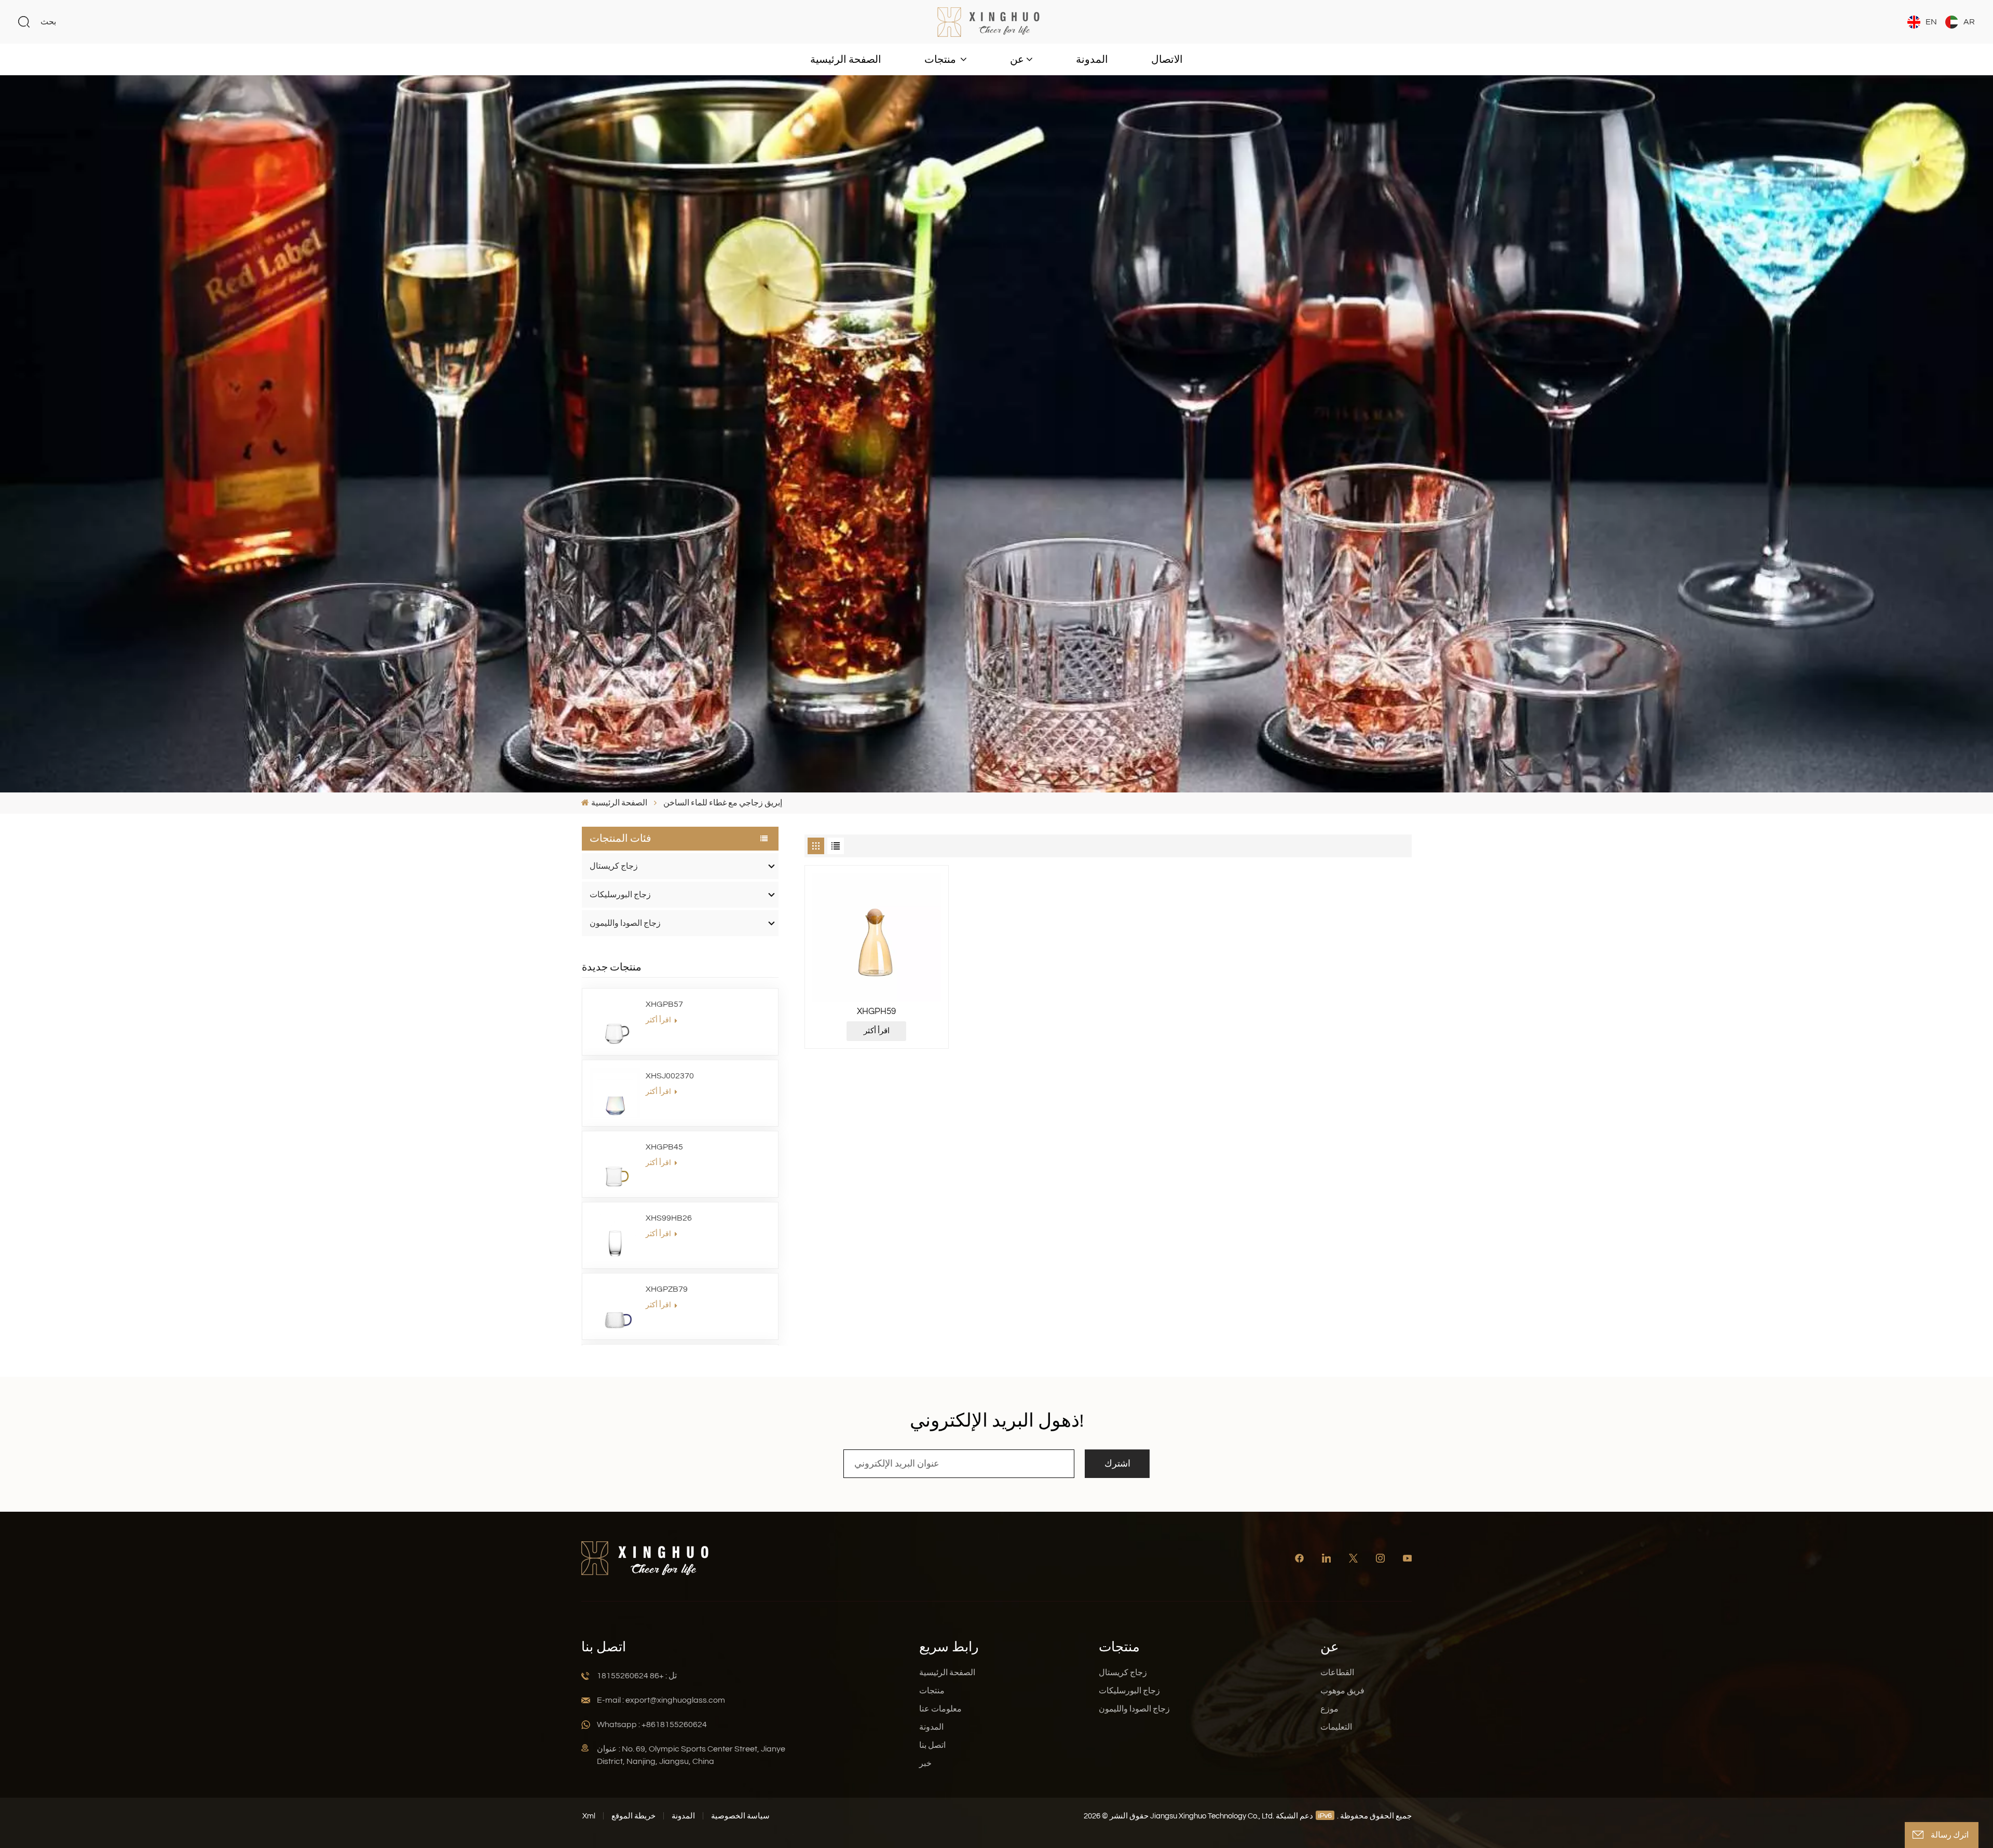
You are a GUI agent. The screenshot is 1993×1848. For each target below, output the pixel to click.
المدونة (1092, 60)
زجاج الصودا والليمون (625, 923)
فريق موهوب (1342, 1691)
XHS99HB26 (669, 1218)
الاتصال (1167, 60)
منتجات (941, 60)
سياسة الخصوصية (740, 1816)
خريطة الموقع (633, 1816)
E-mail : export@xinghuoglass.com (661, 1700)
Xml (589, 1816)
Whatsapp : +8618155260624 (652, 1724)
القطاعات (1337, 1673)
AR (1969, 22)
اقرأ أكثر (659, 1020)
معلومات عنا (940, 1709)
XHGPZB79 (667, 1289)
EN (1931, 22)
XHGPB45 (664, 1147)
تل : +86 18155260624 (637, 1676)
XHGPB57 (664, 1004)
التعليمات (1336, 1727)
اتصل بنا (932, 1745)
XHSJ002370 (670, 1076)
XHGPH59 (876, 1011)
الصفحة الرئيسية (846, 60)
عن (1017, 60)
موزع (1329, 1709)
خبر (925, 1763)
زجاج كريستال (614, 866)
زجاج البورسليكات (620, 895)
